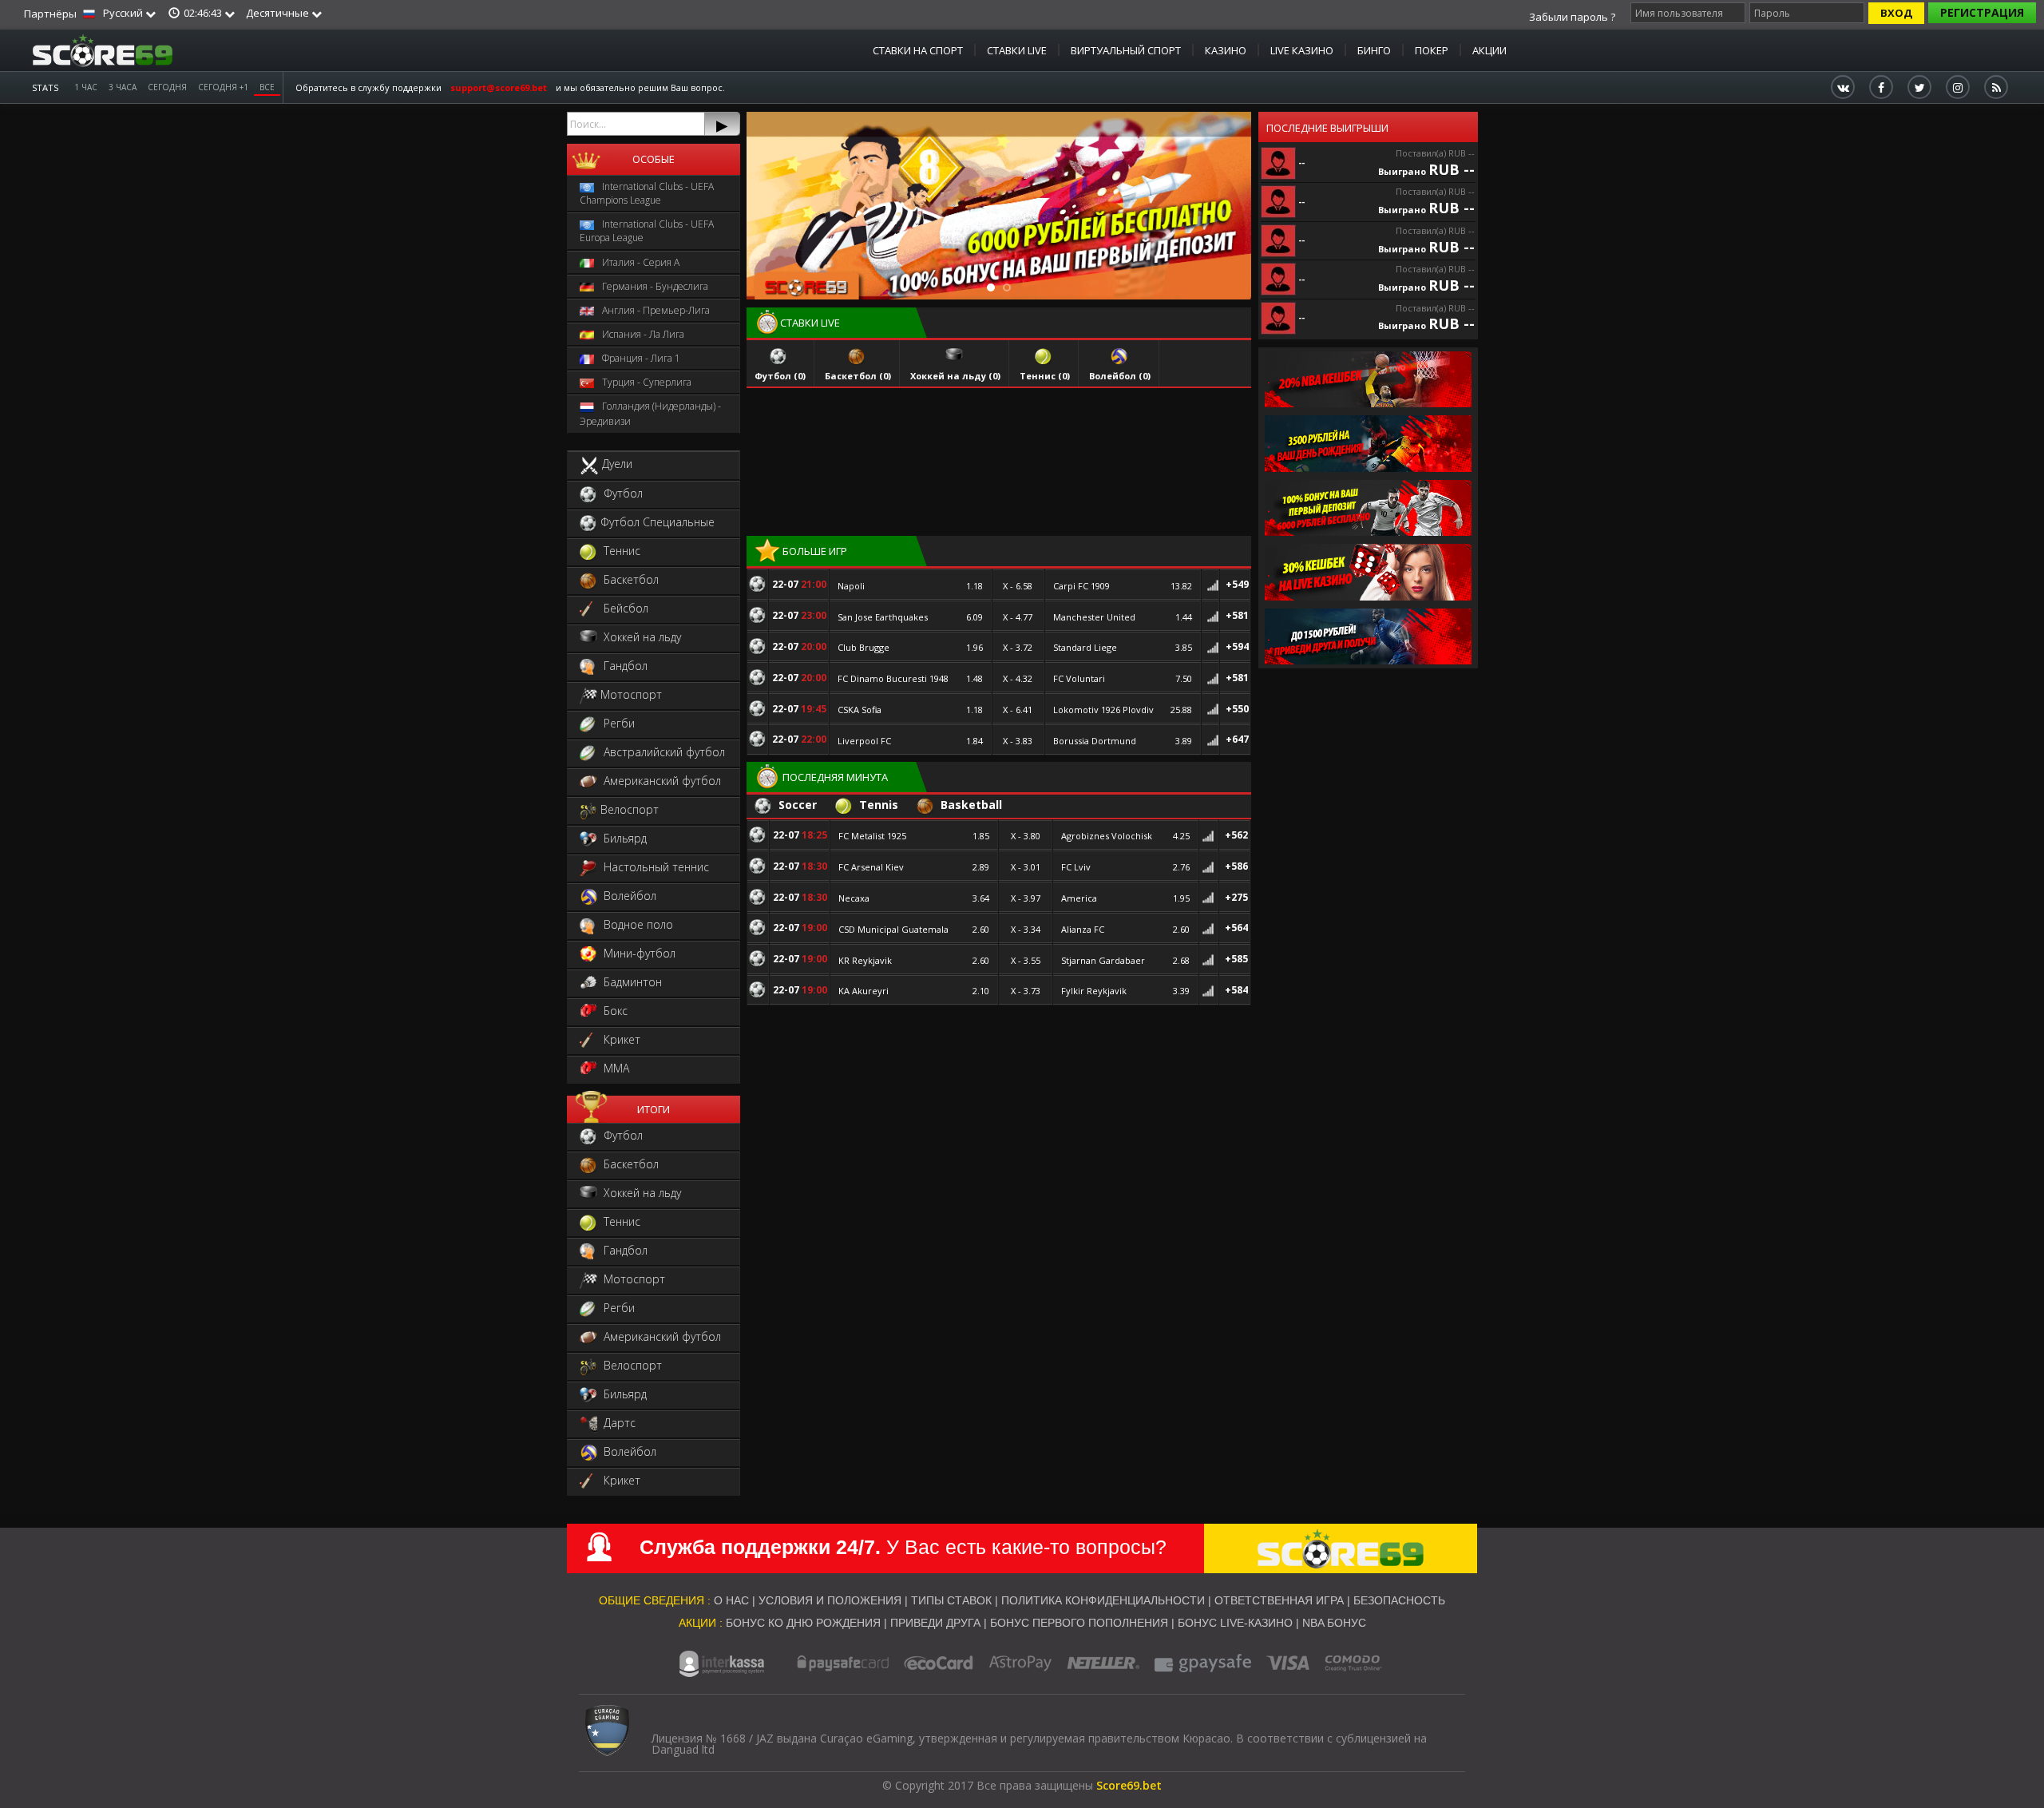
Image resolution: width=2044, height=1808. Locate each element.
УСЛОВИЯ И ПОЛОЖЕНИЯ (830, 1600)
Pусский (123, 13)
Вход (1896, 13)
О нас (731, 1600)
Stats (45, 87)
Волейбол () (1120, 376)
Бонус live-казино (1235, 1623)
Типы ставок (951, 1600)
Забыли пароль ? (1572, 17)
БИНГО (1374, 50)
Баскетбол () (858, 376)
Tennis (877, 805)
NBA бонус (1334, 1623)
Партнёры (50, 14)
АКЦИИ (1489, 50)
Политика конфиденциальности (1103, 1600)
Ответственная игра (1279, 1600)
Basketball (970, 805)
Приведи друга (935, 1623)
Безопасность (1399, 1600)
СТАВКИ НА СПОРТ (918, 50)
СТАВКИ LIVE (1017, 50)
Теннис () (1045, 376)
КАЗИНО (1226, 50)
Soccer (796, 805)
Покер (1432, 50)
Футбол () (780, 376)
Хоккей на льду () (955, 376)
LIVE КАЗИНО (1302, 50)
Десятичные (279, 13)
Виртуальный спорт (1126, 50)
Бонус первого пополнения (1081, 1623)
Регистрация (1982, 12)
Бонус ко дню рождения (803, 1623)
